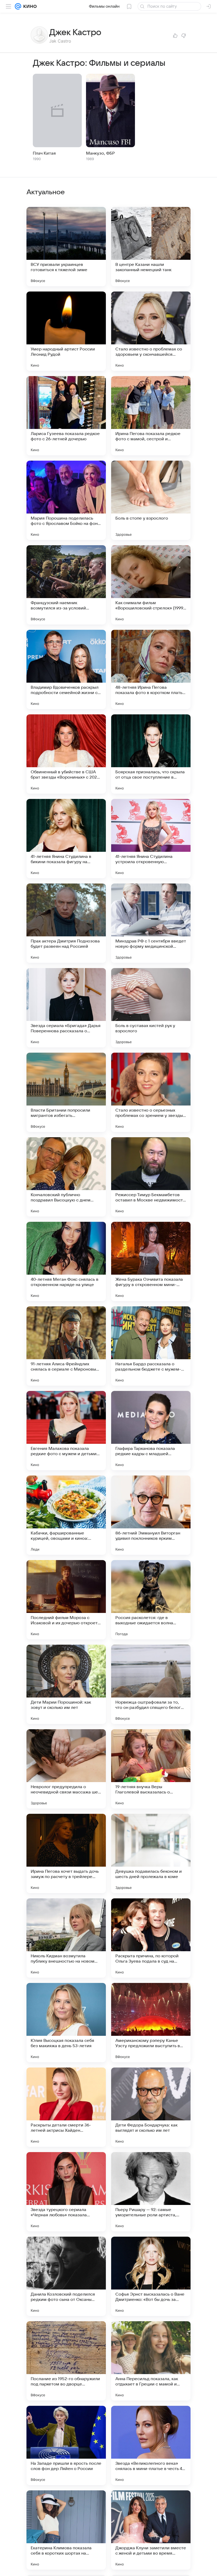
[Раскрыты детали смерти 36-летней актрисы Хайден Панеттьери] (66, 2107)
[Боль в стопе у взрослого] (151, 500)
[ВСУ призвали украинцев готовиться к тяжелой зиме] (66, 247)
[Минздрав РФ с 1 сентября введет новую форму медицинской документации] (151, 923)
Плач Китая (44, 153)
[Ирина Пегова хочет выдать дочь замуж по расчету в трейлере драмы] (66, 1853)
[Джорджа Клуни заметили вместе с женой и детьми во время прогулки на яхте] (151, 2530)
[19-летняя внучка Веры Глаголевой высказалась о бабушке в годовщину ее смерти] (151, 1769)
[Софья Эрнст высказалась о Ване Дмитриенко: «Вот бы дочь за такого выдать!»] (151, 2276)
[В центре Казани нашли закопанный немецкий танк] (151, 247)
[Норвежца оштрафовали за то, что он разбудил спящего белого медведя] (151, 1684)
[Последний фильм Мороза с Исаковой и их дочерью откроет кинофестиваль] (66, 1600)
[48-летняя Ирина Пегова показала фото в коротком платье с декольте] (151, 669)
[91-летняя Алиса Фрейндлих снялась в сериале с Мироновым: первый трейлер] (66, 1346)
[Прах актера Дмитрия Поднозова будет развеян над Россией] (66, 923)
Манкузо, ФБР (100, 153)
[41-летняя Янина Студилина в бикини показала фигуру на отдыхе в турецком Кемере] (66, 839)
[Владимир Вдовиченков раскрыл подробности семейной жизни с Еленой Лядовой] (66, 669)
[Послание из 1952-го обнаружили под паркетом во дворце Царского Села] (66, 2361)
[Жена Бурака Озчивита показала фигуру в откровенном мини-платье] (151, 1261)
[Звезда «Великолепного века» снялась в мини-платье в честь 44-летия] (151, 2445)
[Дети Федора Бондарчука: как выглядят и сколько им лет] (151, 2107)
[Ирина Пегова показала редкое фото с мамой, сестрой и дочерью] (151, 416)
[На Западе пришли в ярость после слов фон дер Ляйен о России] (66, 2445)
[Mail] (18, 6)
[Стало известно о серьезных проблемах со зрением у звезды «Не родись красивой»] (151, 1092)
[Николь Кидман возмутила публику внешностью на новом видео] (66, 1938)
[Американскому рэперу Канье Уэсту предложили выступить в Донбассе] (151, 2023)
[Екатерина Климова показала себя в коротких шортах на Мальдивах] (66, 2530)
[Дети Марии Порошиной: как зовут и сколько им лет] (66, 1684)
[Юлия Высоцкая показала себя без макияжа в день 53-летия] (66, 2023)
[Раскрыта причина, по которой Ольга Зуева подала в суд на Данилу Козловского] (151, 1938)
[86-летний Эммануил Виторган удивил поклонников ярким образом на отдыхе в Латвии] (151, 1515)
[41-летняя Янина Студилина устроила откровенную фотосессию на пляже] (151, 839)
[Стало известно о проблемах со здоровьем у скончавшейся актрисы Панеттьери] (151, 331)
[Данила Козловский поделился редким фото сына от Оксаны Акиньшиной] (66, 2276)
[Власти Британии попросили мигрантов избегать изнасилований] (66, 1092)
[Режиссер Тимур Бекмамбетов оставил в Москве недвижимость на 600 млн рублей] (151, 1177)
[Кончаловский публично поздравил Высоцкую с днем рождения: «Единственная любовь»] (66, 1177)
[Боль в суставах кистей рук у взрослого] (151, 1008)
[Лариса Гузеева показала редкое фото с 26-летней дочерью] (66, 416)
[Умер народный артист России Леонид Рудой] (66, 331)
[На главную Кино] (29, 6)
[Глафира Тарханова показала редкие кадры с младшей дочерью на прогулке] (151, 1431)
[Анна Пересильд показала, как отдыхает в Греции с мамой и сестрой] (151, 2361)
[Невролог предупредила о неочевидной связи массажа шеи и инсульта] (66, 1769)
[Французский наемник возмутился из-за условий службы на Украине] (66, 585)
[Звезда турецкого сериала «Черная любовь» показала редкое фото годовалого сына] (66, 2192)
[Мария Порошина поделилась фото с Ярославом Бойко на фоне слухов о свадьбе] (66, 500)
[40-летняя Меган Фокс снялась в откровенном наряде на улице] (66, 1261)
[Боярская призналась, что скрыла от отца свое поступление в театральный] (151, 754)
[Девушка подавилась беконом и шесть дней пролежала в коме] (151, 1853)
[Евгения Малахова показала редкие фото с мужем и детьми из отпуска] (66, 1431)
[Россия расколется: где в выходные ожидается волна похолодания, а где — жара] (151, 1600)
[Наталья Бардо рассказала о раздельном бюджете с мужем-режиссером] (151, 1346)
